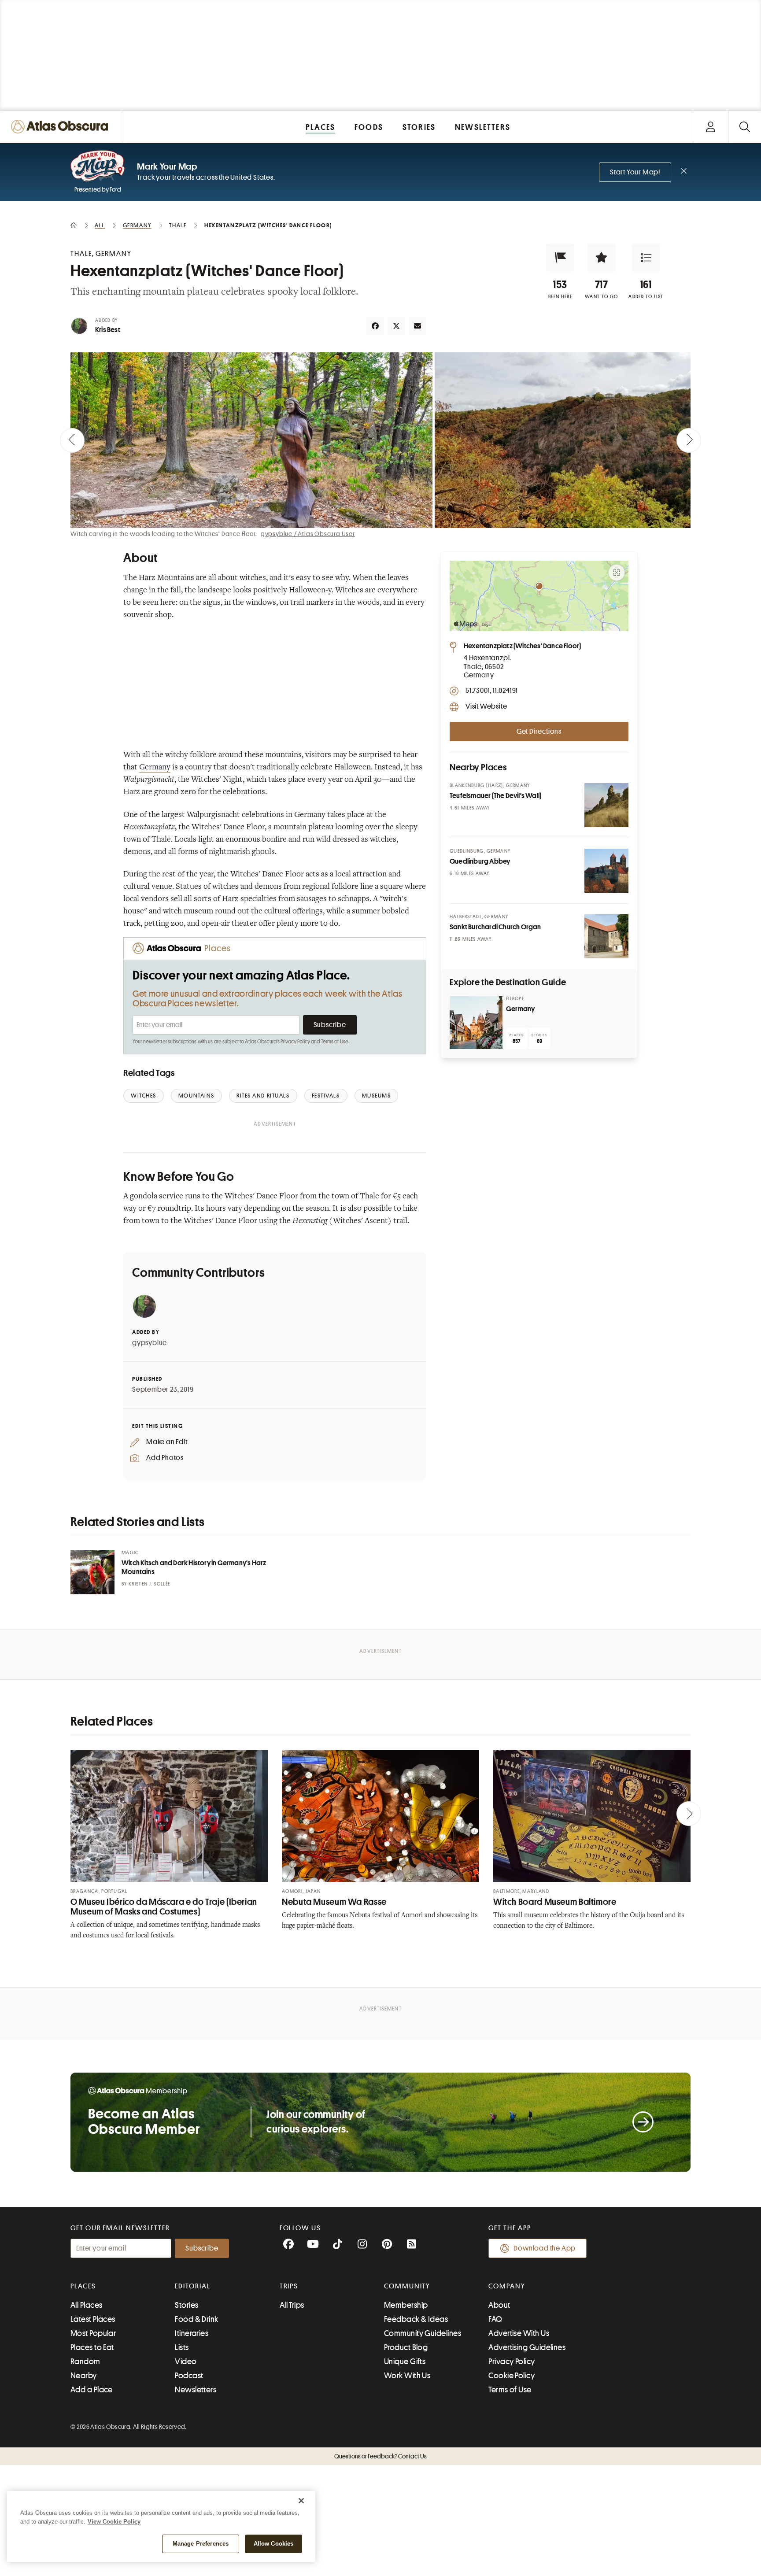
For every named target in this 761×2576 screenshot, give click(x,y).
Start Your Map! (635, 172)
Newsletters (196, 2390)
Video (186, 2362)
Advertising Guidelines (527, 2347)
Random (85, 2362)
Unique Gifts (405, 2362)
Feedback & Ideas (416, 2319)
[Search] (744, 127)
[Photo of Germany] (476, 1023)
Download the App (545, 2248)
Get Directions (539, 732)
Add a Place (92, 2390)
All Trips (292, 2305)
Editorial (192, 2286)
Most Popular (93, 2333)
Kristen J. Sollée (149, 1584)
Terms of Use (335, 1042)
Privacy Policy (295, 1042)
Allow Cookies (274, 2544)
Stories (187, 2305)
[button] (560, 258)
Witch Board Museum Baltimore (555, 1902)
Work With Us (407, 2376)
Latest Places (93, 2319)
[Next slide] (689, 440)
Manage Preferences (201, 2544)
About (499, 2305)
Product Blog (406, 2347)
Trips (289, 2286)
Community (407, 2286)
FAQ (495, 2319)
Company (507, 2286)
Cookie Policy (512, 2376)
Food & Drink (196, 2319)
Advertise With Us (519, 2333)
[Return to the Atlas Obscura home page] (62, 127)
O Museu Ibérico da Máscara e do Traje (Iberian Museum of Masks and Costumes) (164, 1907)
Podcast (189, 2376)
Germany (155, 768)
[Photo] (606, 805)
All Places (87, 2305)
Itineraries (192, 2333)
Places (83, 2286)
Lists (182, 2347)
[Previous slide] (72, 440)
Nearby (84, 2376)
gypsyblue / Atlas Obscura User (308, 534)
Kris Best (108, 330)
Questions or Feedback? (380, 2456)
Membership (406, 2305)
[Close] (301, 2501)
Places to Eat (92, 2347)
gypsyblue (150, 1343)
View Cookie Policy (114, 2522)
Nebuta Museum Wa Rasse (334, 1902)
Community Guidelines (423, 2333)
